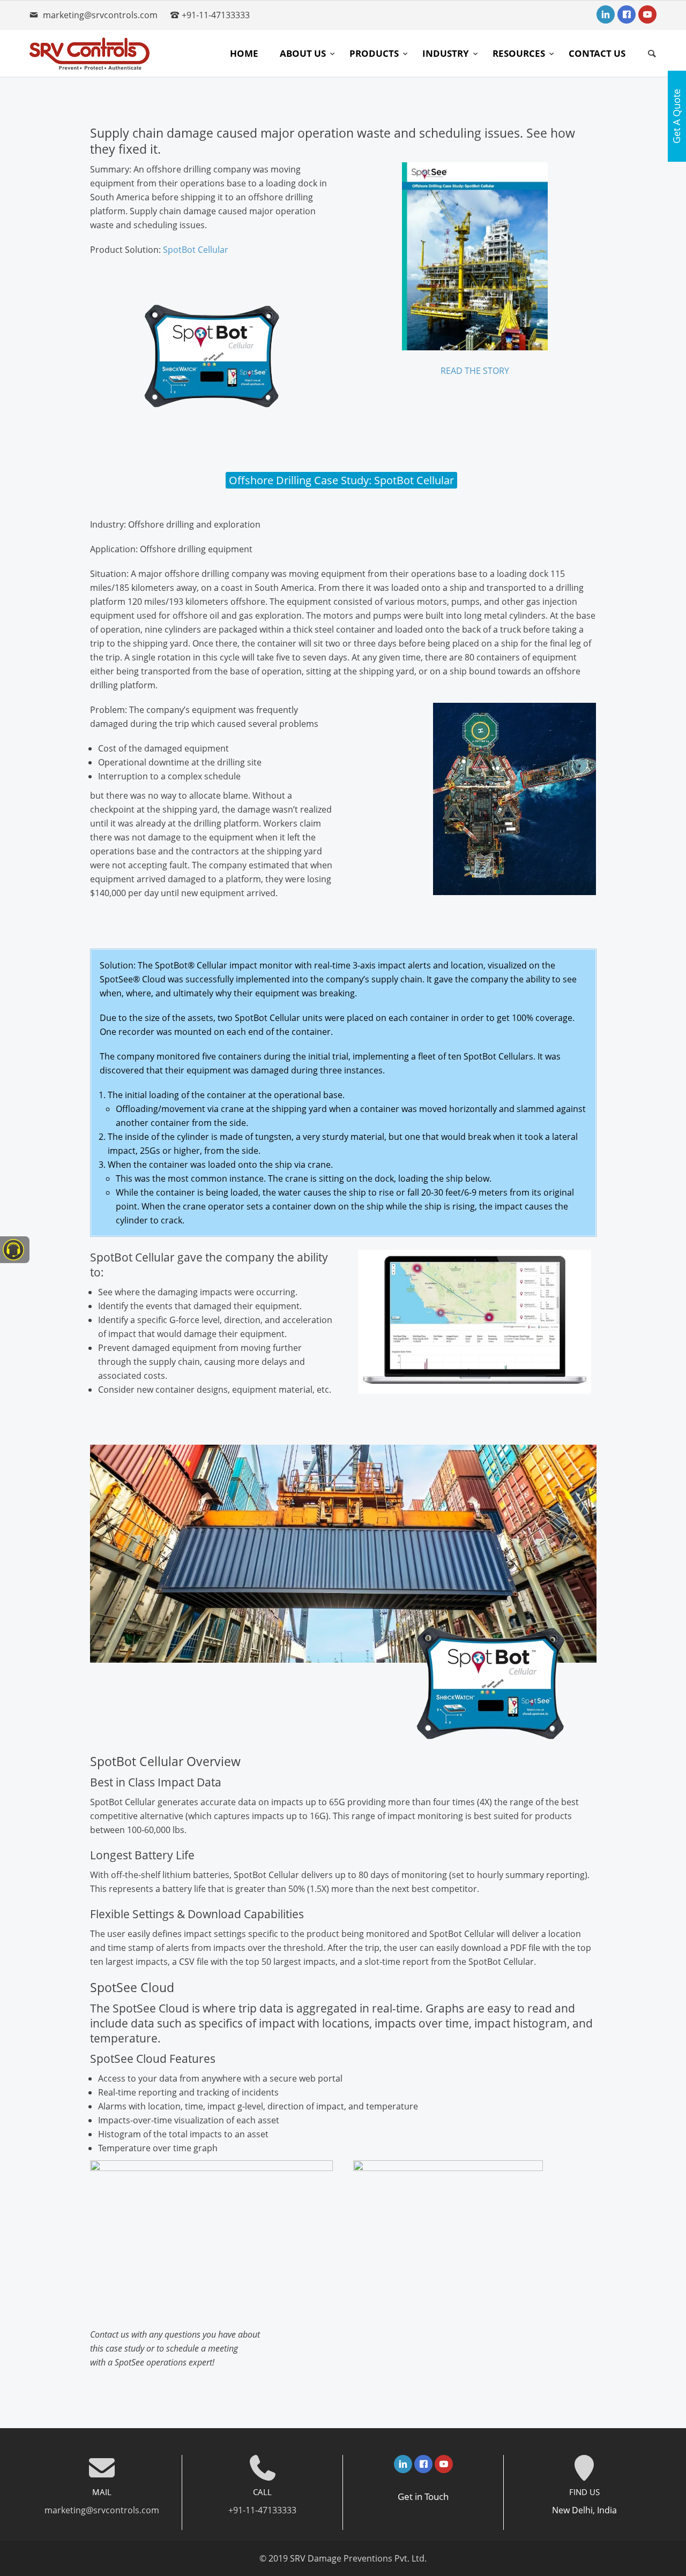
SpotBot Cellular (196, 250)
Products (375, 53)
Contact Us (597, 53)
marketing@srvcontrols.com (100, 15)
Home (244, 53)
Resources (520, 53)
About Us (304, 53)
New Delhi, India (584, 2510)
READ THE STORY (475, 371)
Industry (447, 53)
